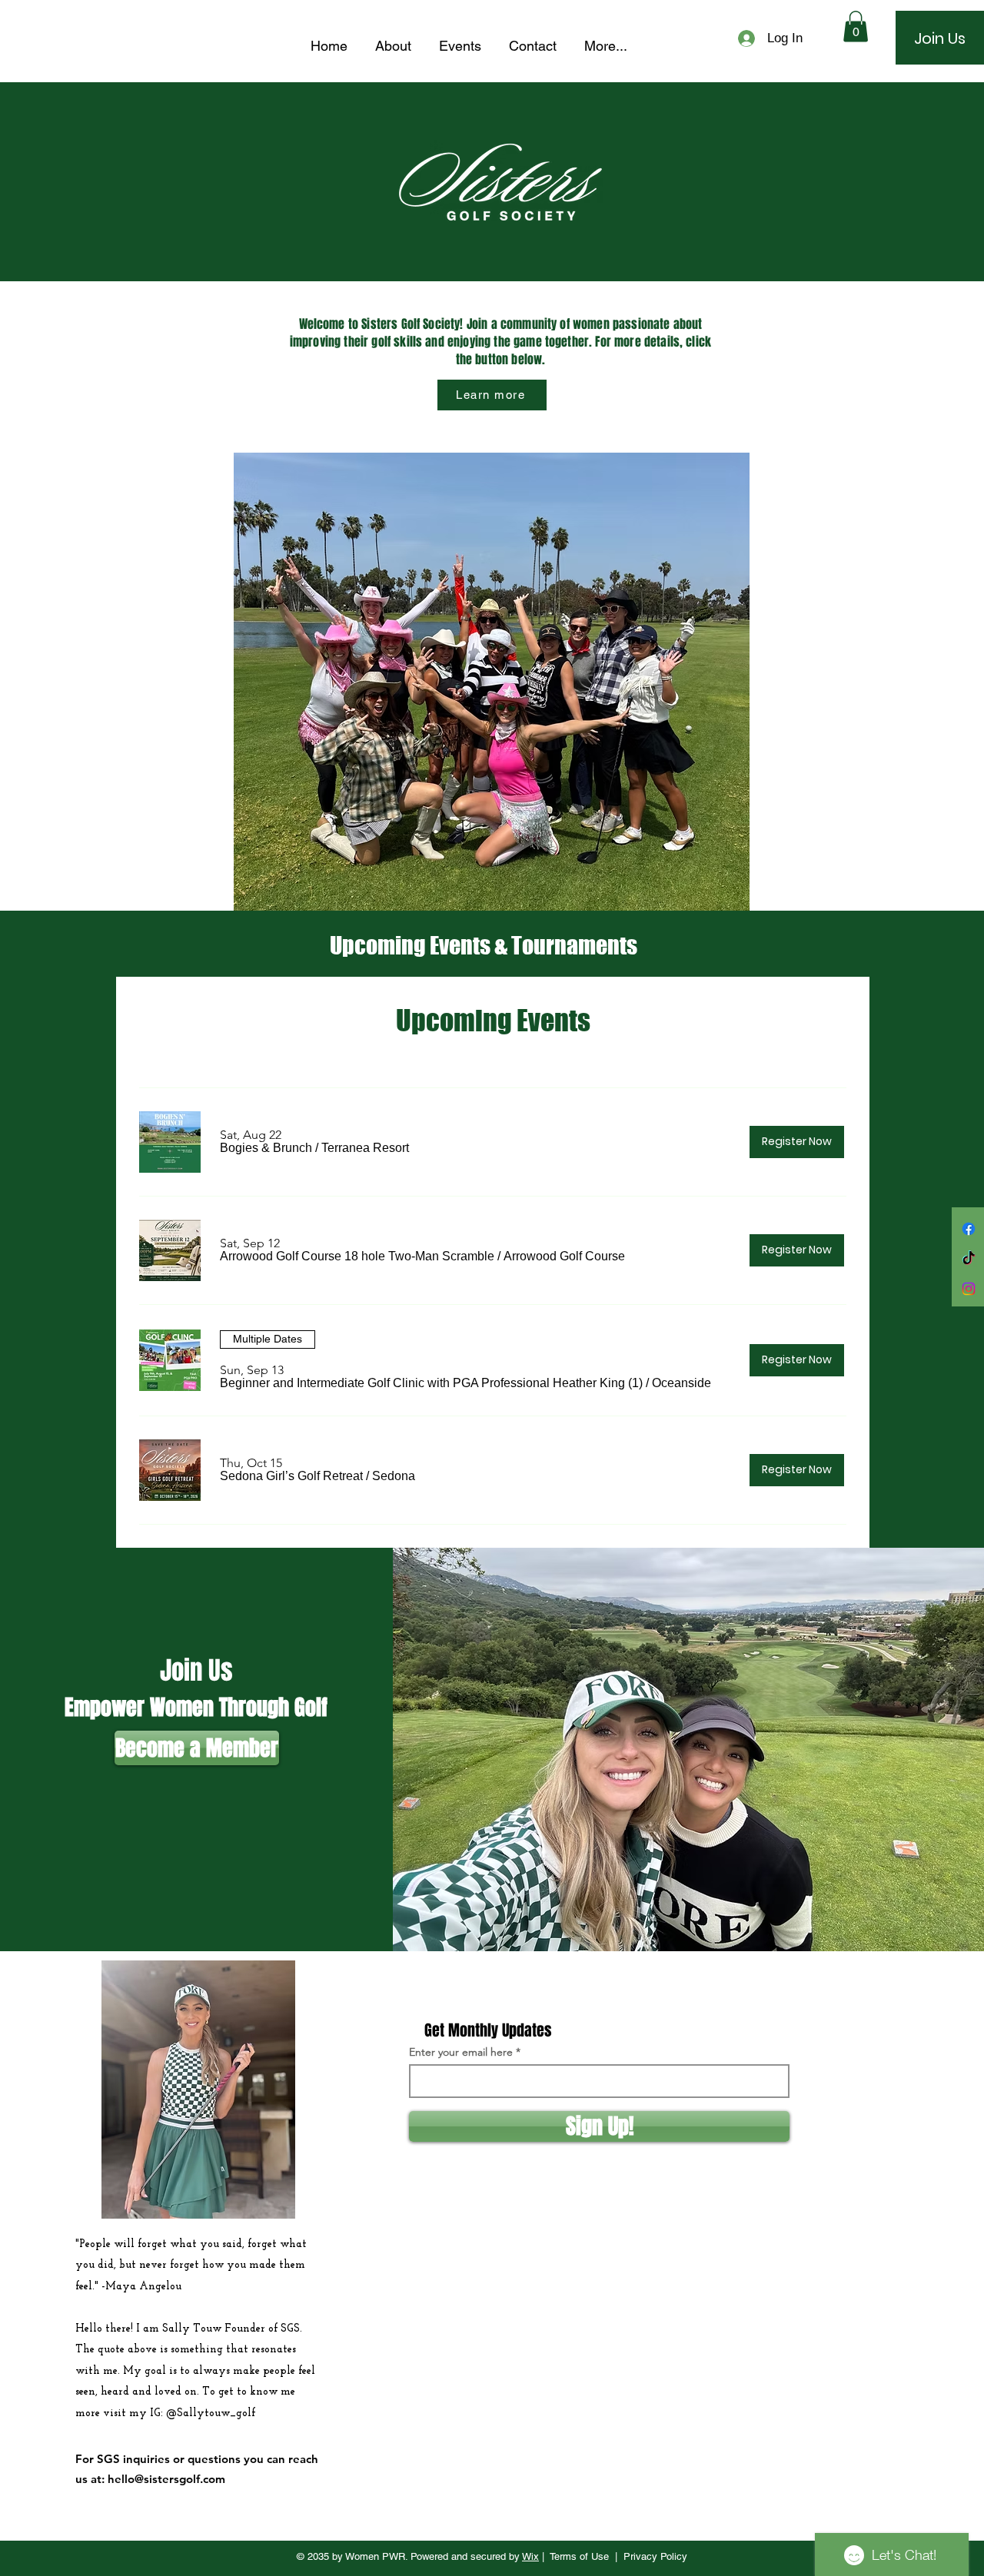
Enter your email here (461, 2052)
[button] (856, 27)
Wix (530, 2556)
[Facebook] (969, 1229)
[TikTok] (969, 1259)
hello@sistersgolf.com (166, 2479)
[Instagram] (969, 1289)
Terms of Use (579, 2556)
